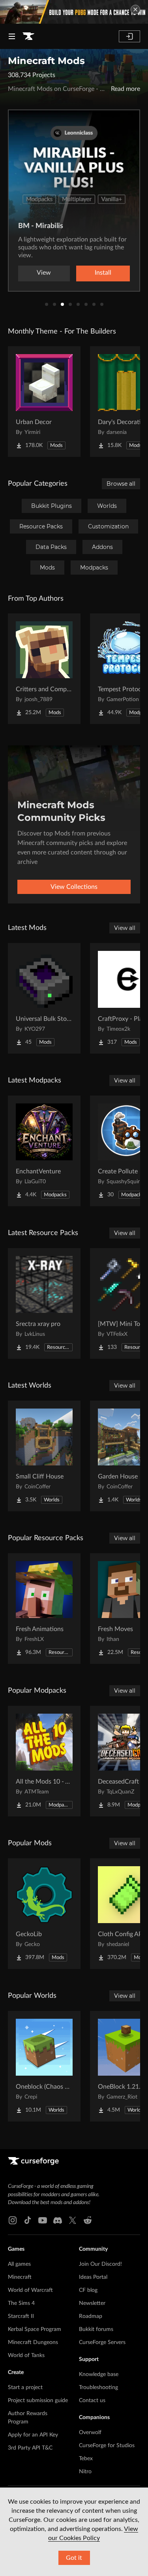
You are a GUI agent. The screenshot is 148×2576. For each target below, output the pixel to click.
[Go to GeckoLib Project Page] (44, 1914)
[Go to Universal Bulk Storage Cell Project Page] (44, 998)
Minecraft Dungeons (33, 2342)
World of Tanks (26, 2355)
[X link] (73, 2220)
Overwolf (90, 2433)
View (44, 273)
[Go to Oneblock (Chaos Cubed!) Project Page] (44, 2066)
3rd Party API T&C (30, 2448)
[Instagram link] (13, 2220)
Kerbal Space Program (35, 2329)
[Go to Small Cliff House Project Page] (44, 1456)
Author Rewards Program (28, 2418)
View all (125, 928)
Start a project (25, 2387)
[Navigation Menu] (12, 36)
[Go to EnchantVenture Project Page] (44, 1151)
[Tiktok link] (28, 2220)
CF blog (88, 2290)
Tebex (86, 2459)
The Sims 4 (21, 2303)
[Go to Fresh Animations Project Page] (44, 1609)
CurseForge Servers (102, 2342)
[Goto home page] (28, 36)
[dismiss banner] (135, 9)
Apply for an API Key (33, 2435)
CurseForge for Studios (107, 2446)
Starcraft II (21, 2316)
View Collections (74, 887)
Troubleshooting (98, 2387)
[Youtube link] (43, 2220)
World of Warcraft (30, 2290)
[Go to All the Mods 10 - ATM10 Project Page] (44, 1761)
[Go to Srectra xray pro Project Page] (44, 1303)
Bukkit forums (96, 2329)
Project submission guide (38, 2401)
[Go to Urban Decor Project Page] (44, 402)
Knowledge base (99, 2374)
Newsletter (92, 2303)
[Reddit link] (88, 2220)
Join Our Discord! (100, 2264)
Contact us (92, 2401)
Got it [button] (74, 2558)
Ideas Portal (93, 2277)
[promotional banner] (74, 12)
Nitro (85, 2472)
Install (103, 273)
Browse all (121, 484)
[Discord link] (58, 2220)
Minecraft (20, 2277)
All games (19, 2264)
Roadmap (91, 2316)
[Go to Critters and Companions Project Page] (44, 669)
